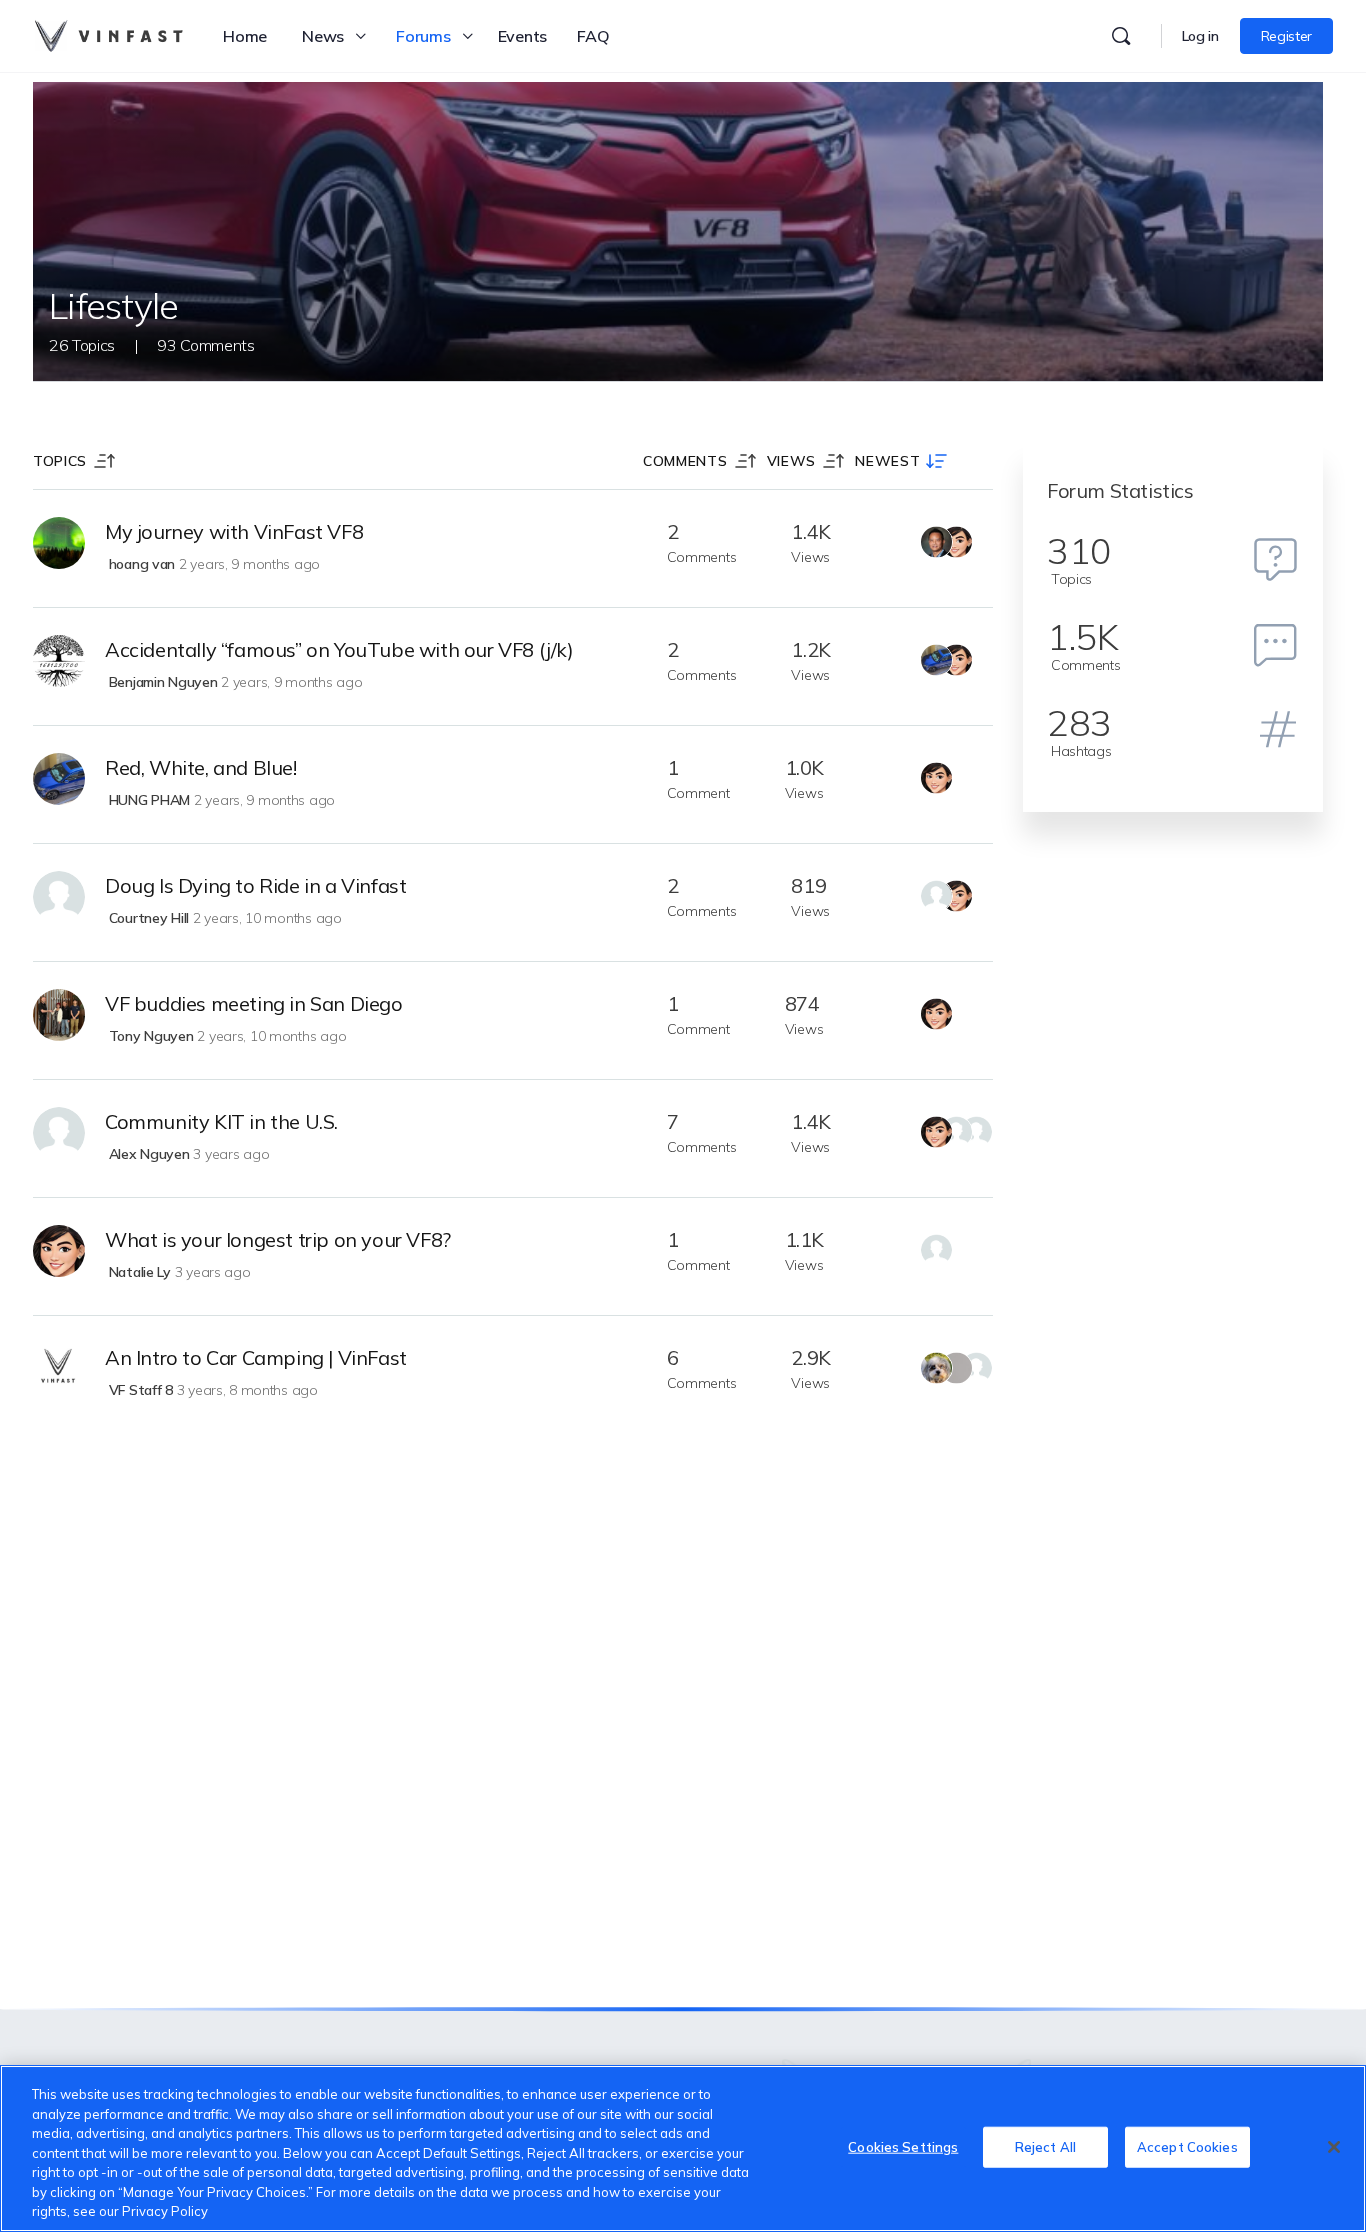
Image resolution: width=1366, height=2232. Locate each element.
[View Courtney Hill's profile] (59, 897)
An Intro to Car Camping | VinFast (256, 1357)
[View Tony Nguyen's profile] (59, 1015)
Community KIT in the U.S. (221, 1121)
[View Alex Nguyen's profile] (59, 1133)
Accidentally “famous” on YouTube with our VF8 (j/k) (339, 649)
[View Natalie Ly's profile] (59, 1251)
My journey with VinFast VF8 (234, 531)
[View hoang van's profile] (59, 543)
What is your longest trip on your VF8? (278, 1239)
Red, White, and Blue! (201, 767)
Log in (1200, 36)
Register (1286, 36)
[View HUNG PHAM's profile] (59, 779)
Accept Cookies (1187, 2146)
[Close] (1334, 2147)
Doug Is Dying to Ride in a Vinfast (255, 885)
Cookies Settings (903, 2146)
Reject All (1045, 2146)
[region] (683, 2148)
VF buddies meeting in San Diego (254, 1003)
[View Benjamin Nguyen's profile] (59, 661)
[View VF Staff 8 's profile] (59, 1369)
